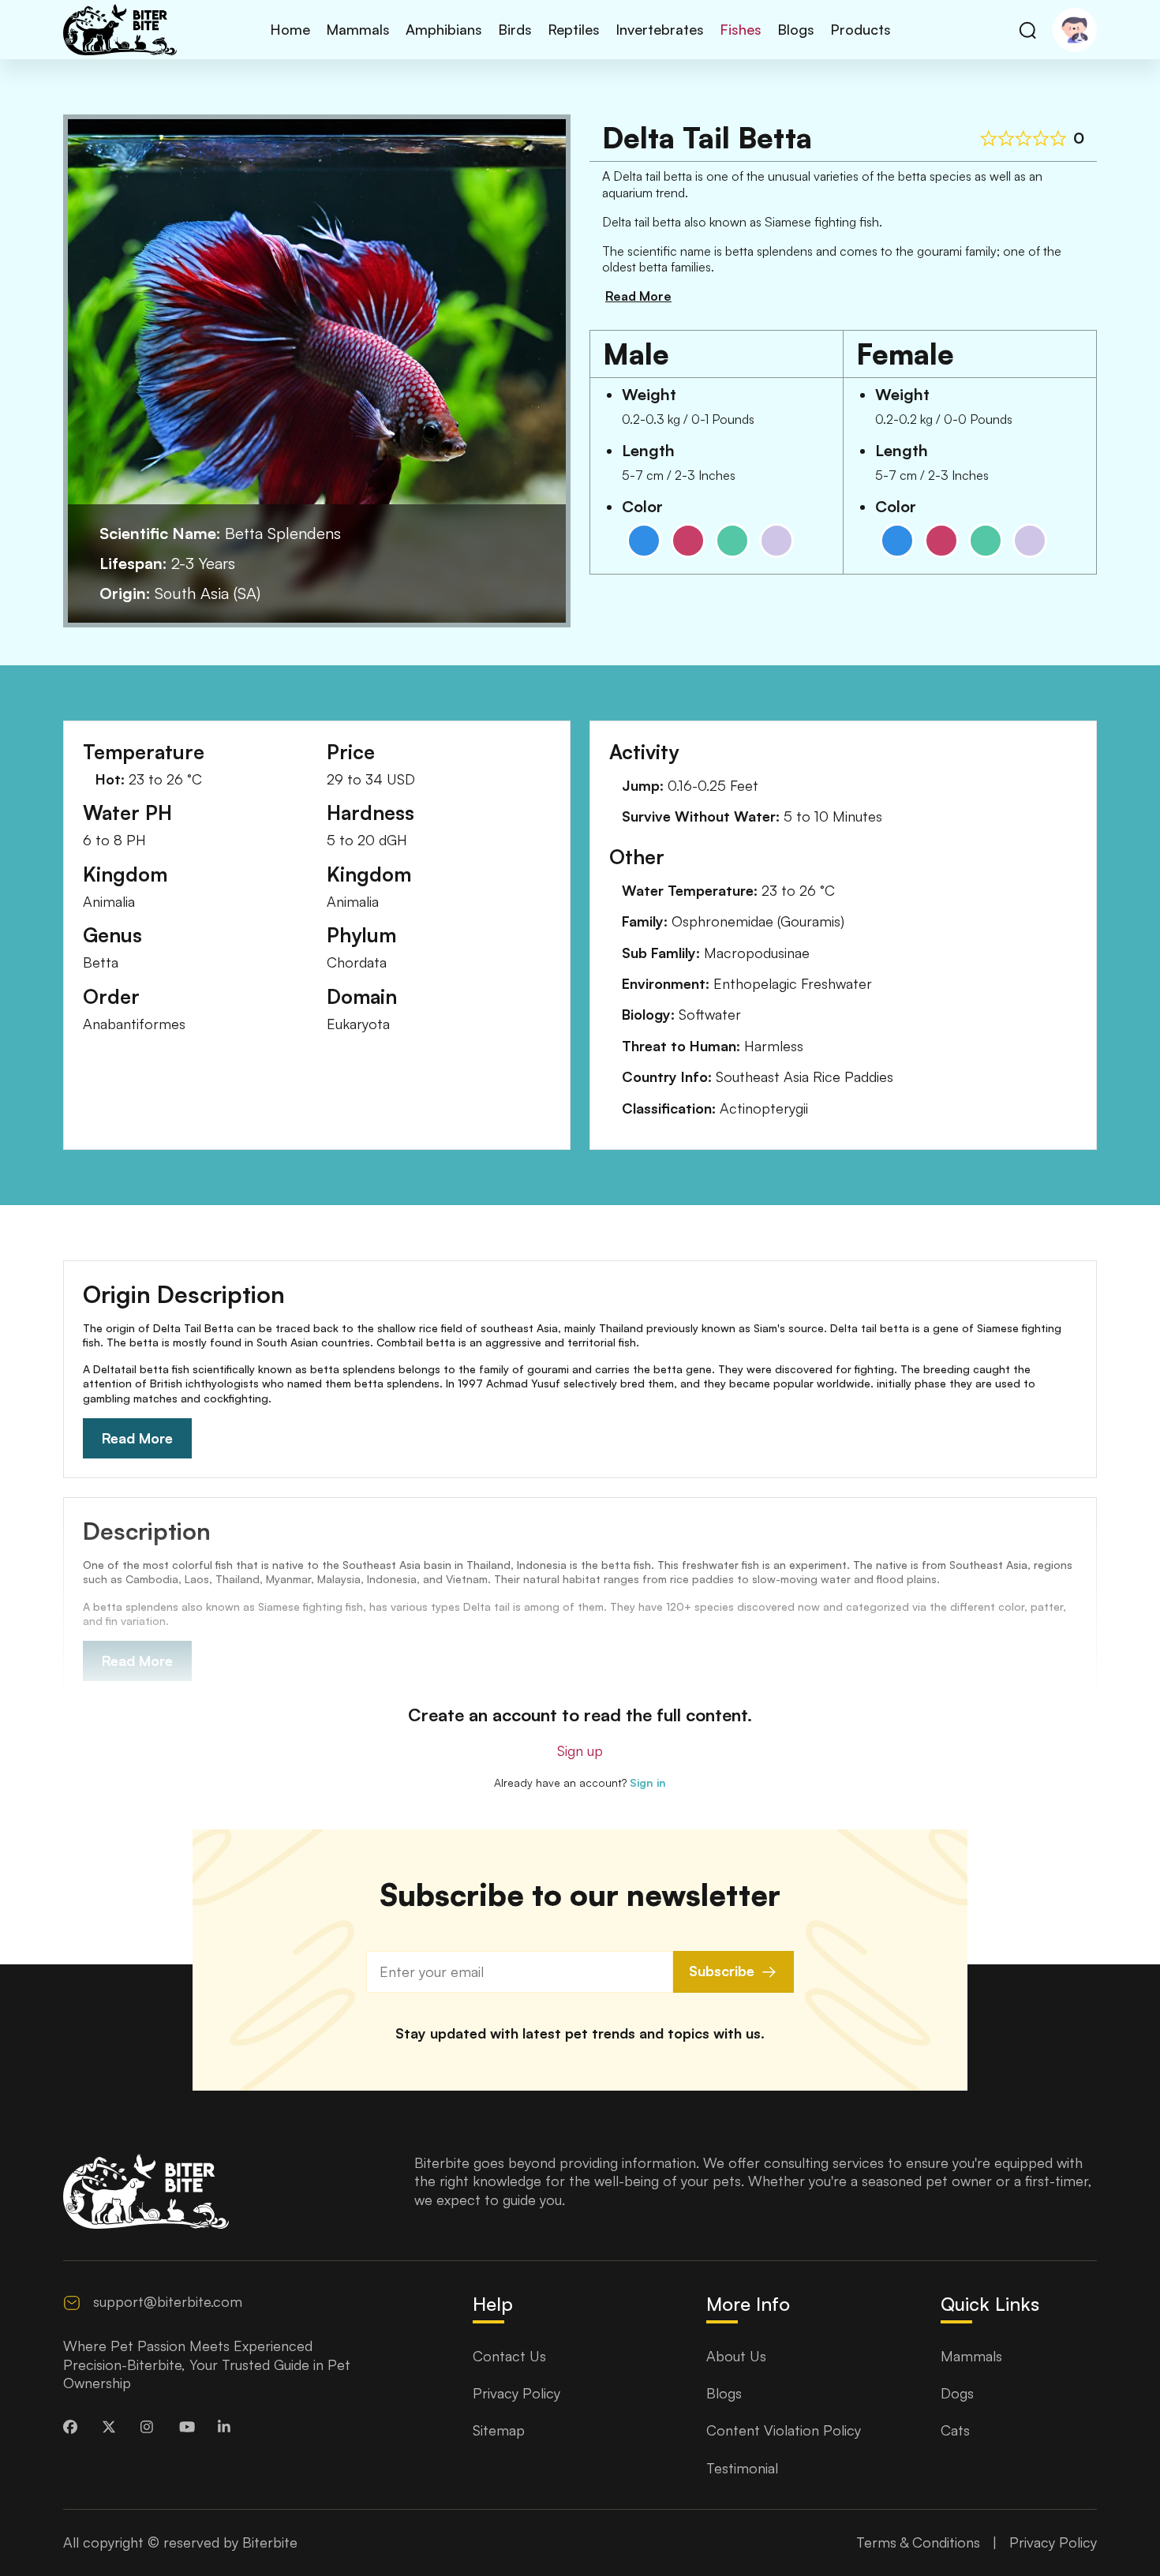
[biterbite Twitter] (113, 2427)
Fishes (741, 29)
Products (861, 29)
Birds (515, 29)
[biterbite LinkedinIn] (229, 2427)
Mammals (358, 29)
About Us (736, 2356)
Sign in (648, 1782)
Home (290, 29)
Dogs (957, 2393)
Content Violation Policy (784, 2430)
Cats (955, 2430)
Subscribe (722, 1971)
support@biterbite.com (168, 2301)
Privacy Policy (516, 2393)
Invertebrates (660, 29)
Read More (137, 1438)
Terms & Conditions (918, 2542)
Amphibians (444, 29)
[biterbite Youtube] (190, 2427)
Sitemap (499, 2430)
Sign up (580, 1750)
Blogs (796, 29)
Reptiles (574, 29)
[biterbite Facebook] (74, 2427)
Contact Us (509, 2356)
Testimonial (742, 2468)
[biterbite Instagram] (152, 2427)
